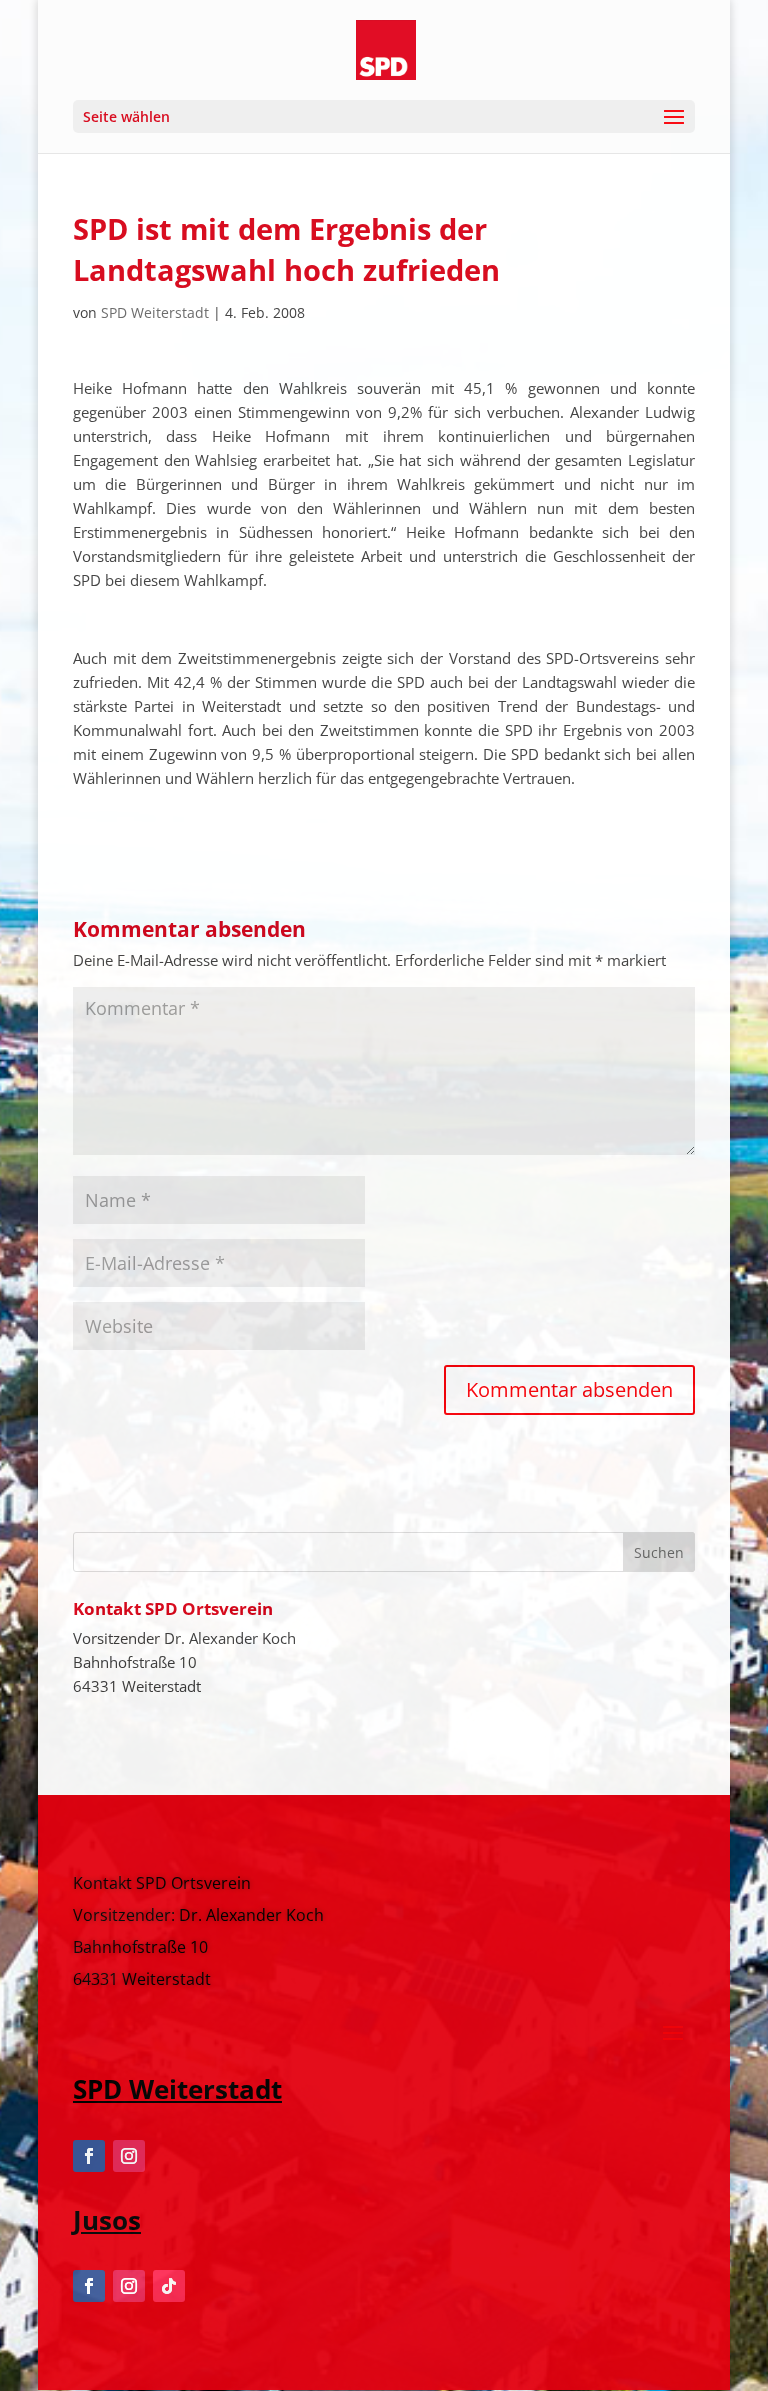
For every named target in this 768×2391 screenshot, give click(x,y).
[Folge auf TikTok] (169, 2286)
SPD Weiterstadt (155, 312)
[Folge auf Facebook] (89, 2156)
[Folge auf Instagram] (129, 2156)
